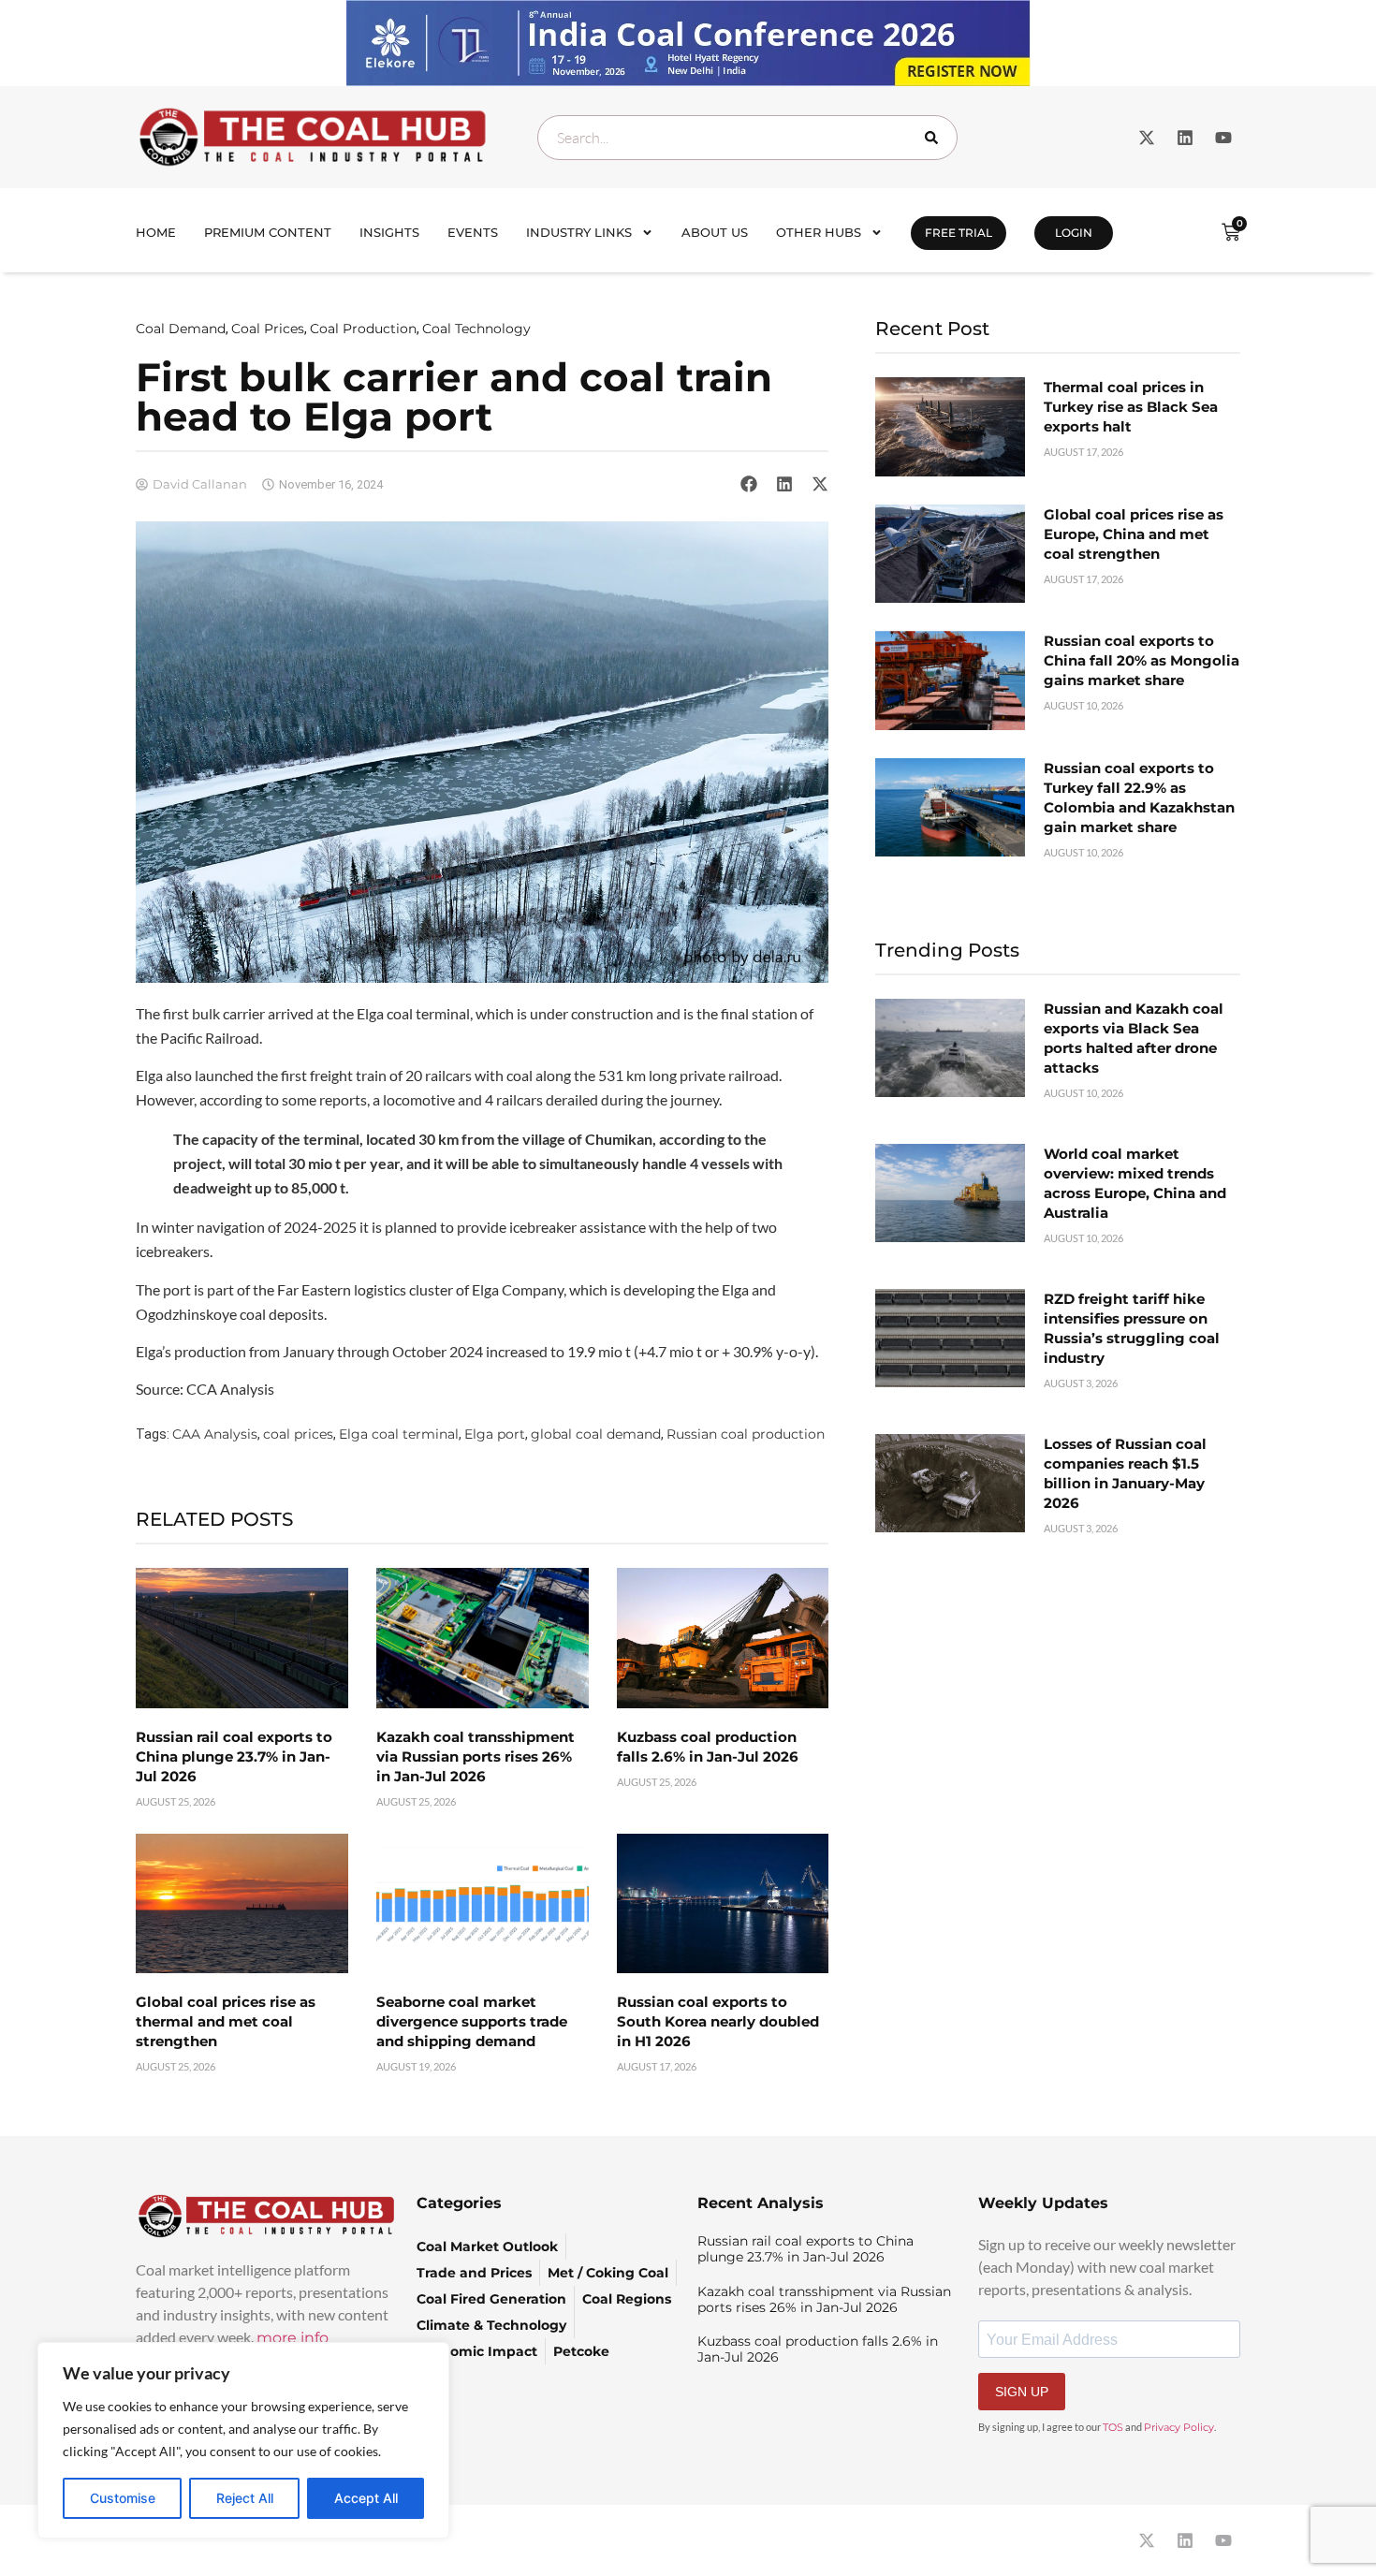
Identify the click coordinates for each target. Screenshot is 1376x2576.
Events (473, 232)
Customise (123, 2498)
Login (1074, 233)
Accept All (366, 2498)
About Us (715, 232)
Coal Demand (181, 329)
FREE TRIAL (959, 233)
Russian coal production (746, 1434)
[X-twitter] (1147, 138)
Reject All (245, 2498)
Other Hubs (819, 232)
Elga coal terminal (399, 1434)
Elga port (495, 1434)
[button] (749, 484)
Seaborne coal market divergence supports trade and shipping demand (472, 2021)
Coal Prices (268, 329)
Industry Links (579, 232)
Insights (389, 232)
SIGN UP (1022, 2392)
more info (293, 2338)
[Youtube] (1223, 138)
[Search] (935, 138)
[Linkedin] (1185, 138)
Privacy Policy (1179, 2427)
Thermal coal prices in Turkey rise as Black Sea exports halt (1131, 407)
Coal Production (363, 329)
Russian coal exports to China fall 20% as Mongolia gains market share (1142, 660)
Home (156, 232)
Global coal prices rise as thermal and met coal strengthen (226, 2021)
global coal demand (596, 1434)
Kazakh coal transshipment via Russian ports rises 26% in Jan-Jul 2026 (476, 1756)
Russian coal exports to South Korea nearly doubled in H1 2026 (718, 2021)
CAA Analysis (215, 1434)
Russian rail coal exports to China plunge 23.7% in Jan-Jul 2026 (234, 1756)
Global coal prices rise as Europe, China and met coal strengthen (1134, 534)
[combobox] (747, 138)
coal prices (298, 1434)
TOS (1113, 2427)
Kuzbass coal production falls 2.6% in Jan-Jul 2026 (818, 2349)
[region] (243, 2440)
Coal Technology (476, 329)
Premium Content (268, 232)
